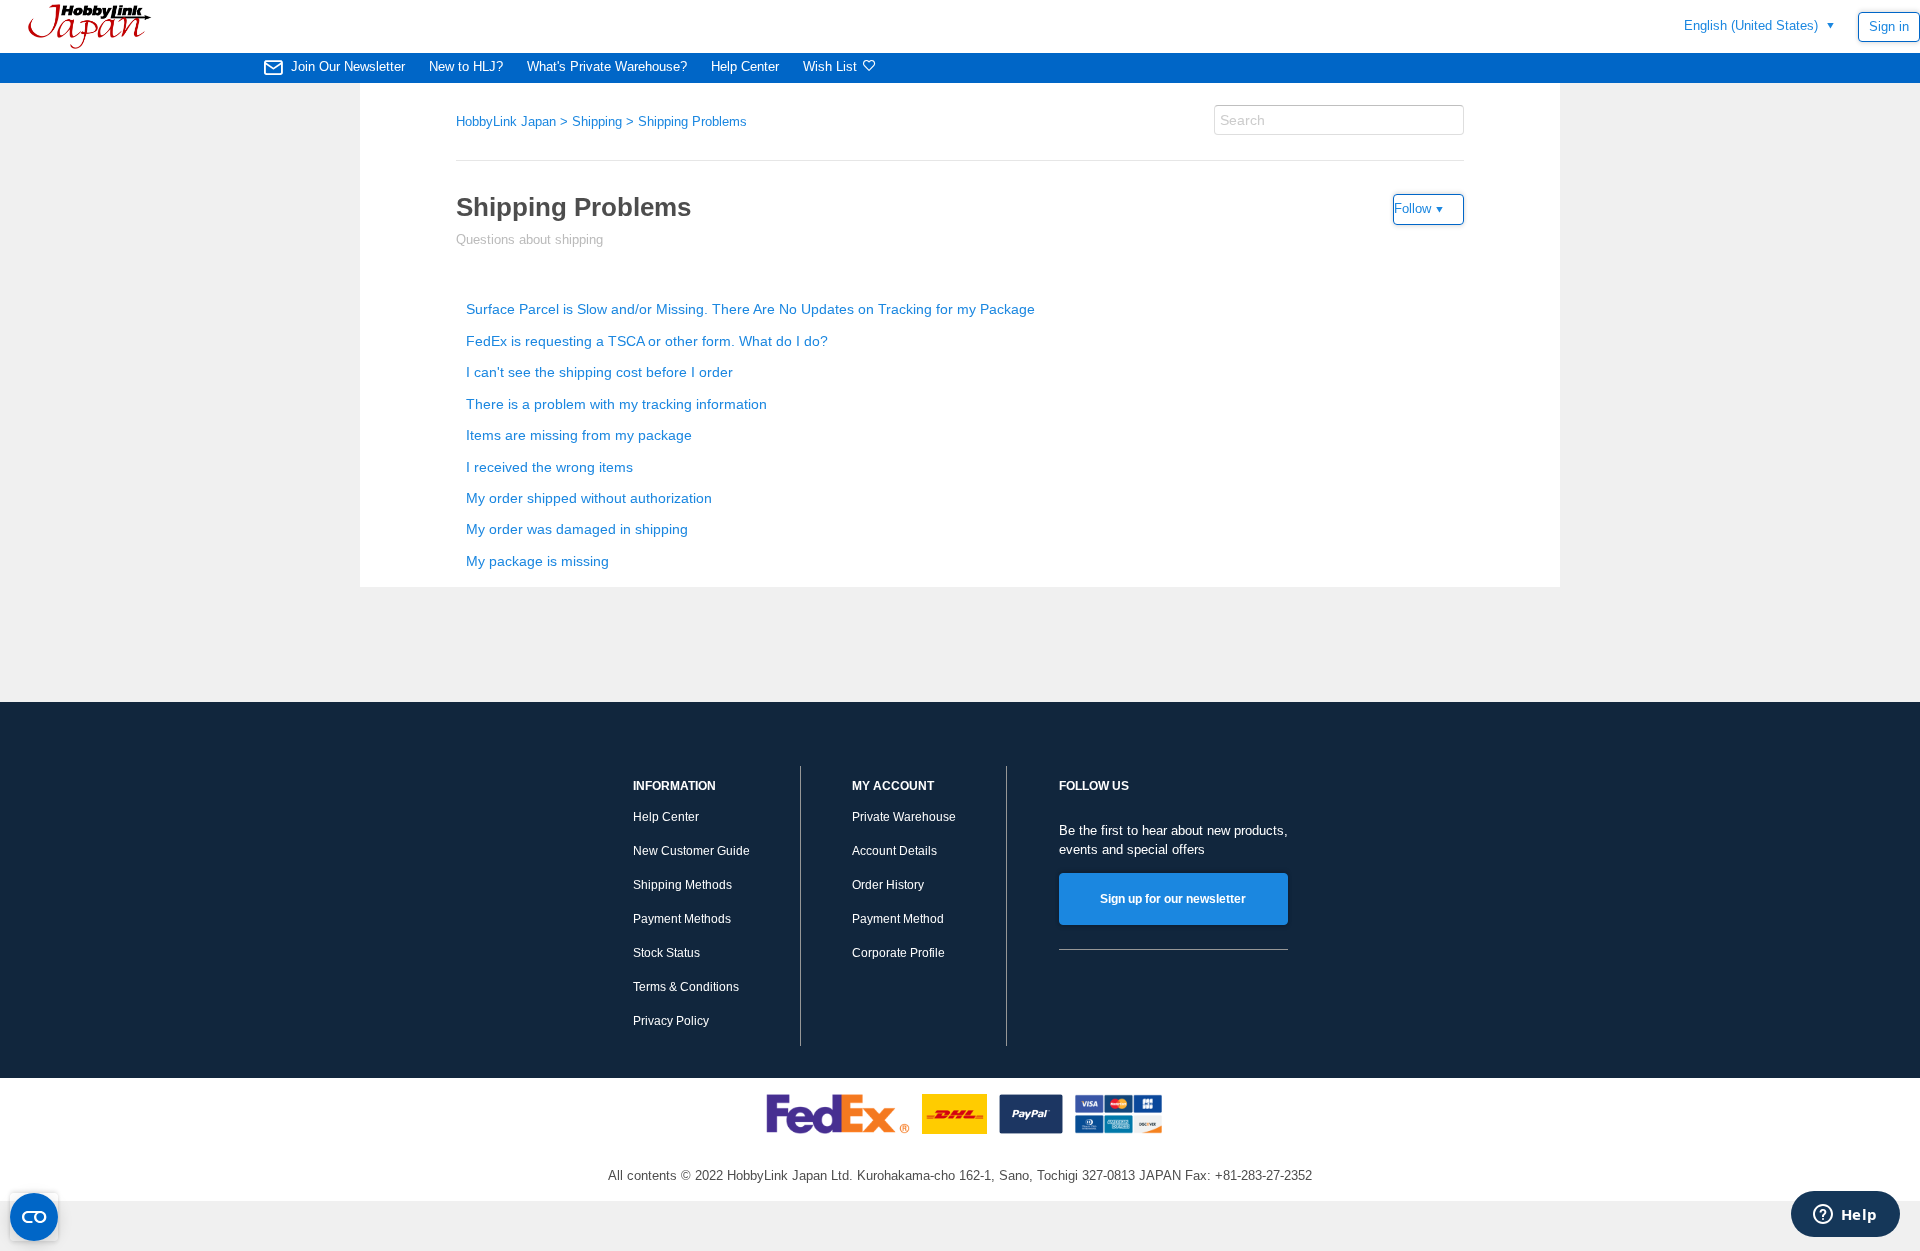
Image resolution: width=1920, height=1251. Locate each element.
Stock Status (666, 953)
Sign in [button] (1889, 26)
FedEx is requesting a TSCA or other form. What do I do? (647, 341)
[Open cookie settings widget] (34, 1217)
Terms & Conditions (686, 987)
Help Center (745, 66)
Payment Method (898, 919)
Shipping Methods (682, 885)
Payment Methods (682, 919)
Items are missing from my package (579, 435)
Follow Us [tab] (1094, 786)
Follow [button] (1412, 208)
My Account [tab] (893, 786)
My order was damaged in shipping (577, 529)
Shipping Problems (692, 121)
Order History (888, 885)
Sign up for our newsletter (1173, 899)
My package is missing (537, 561)
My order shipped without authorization (589, 498)
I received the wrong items (549, 467)
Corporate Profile (898, 953)
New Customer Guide (691, 851)
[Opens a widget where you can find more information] (1845, 1216)
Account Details (894, 851)
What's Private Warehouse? (607, 66)
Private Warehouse (904, 817)
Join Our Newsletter (348, 66)
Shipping (597, 121)
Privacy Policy (671, 1021)
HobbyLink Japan (506, 121)
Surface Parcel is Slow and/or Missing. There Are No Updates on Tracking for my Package (750, 309)
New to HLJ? (466, 66)
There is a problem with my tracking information (616, 404)
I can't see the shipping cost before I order (599, 372)
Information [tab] (674, 786)
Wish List (830, 66)
